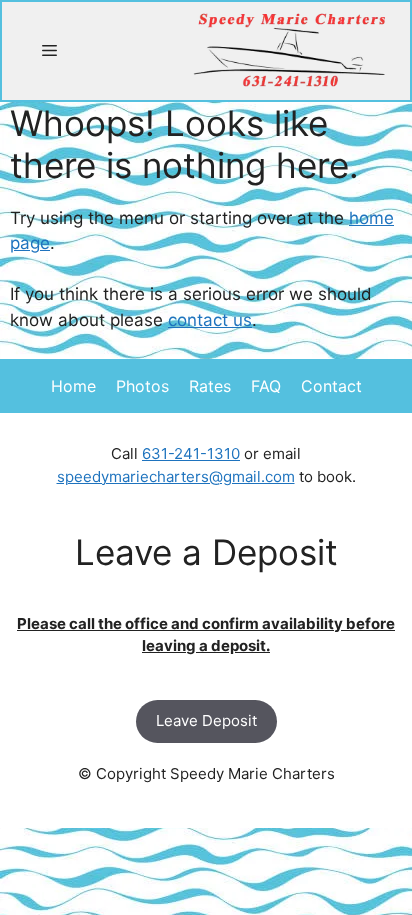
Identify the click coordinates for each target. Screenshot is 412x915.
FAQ (266, 386)
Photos (142, 386)
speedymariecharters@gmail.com (176, 476)
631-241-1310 (191, 453)
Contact (331, 386)
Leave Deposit (206, 720)
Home (73, 386)
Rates (210, 386)
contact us (210, 320)
